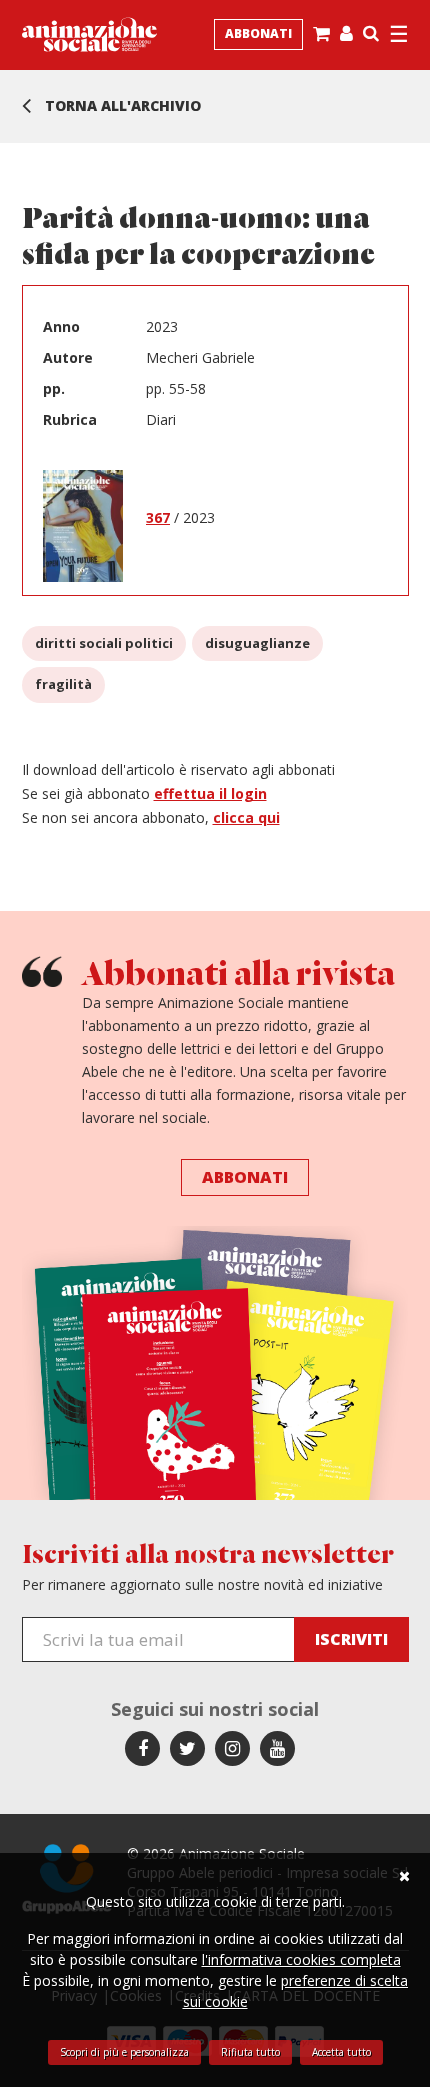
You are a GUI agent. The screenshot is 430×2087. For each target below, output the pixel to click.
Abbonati (258, 33)
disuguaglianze (257, 643)
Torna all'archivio (121, 105)
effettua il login (210, 793)
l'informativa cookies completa (301, 1959)
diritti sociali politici (104, 643)
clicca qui (246, 817)
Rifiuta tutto (250, 2052)
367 (158, 517)
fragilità (63, 684)
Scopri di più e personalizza (124, 2052)
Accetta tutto (341, 2052)
